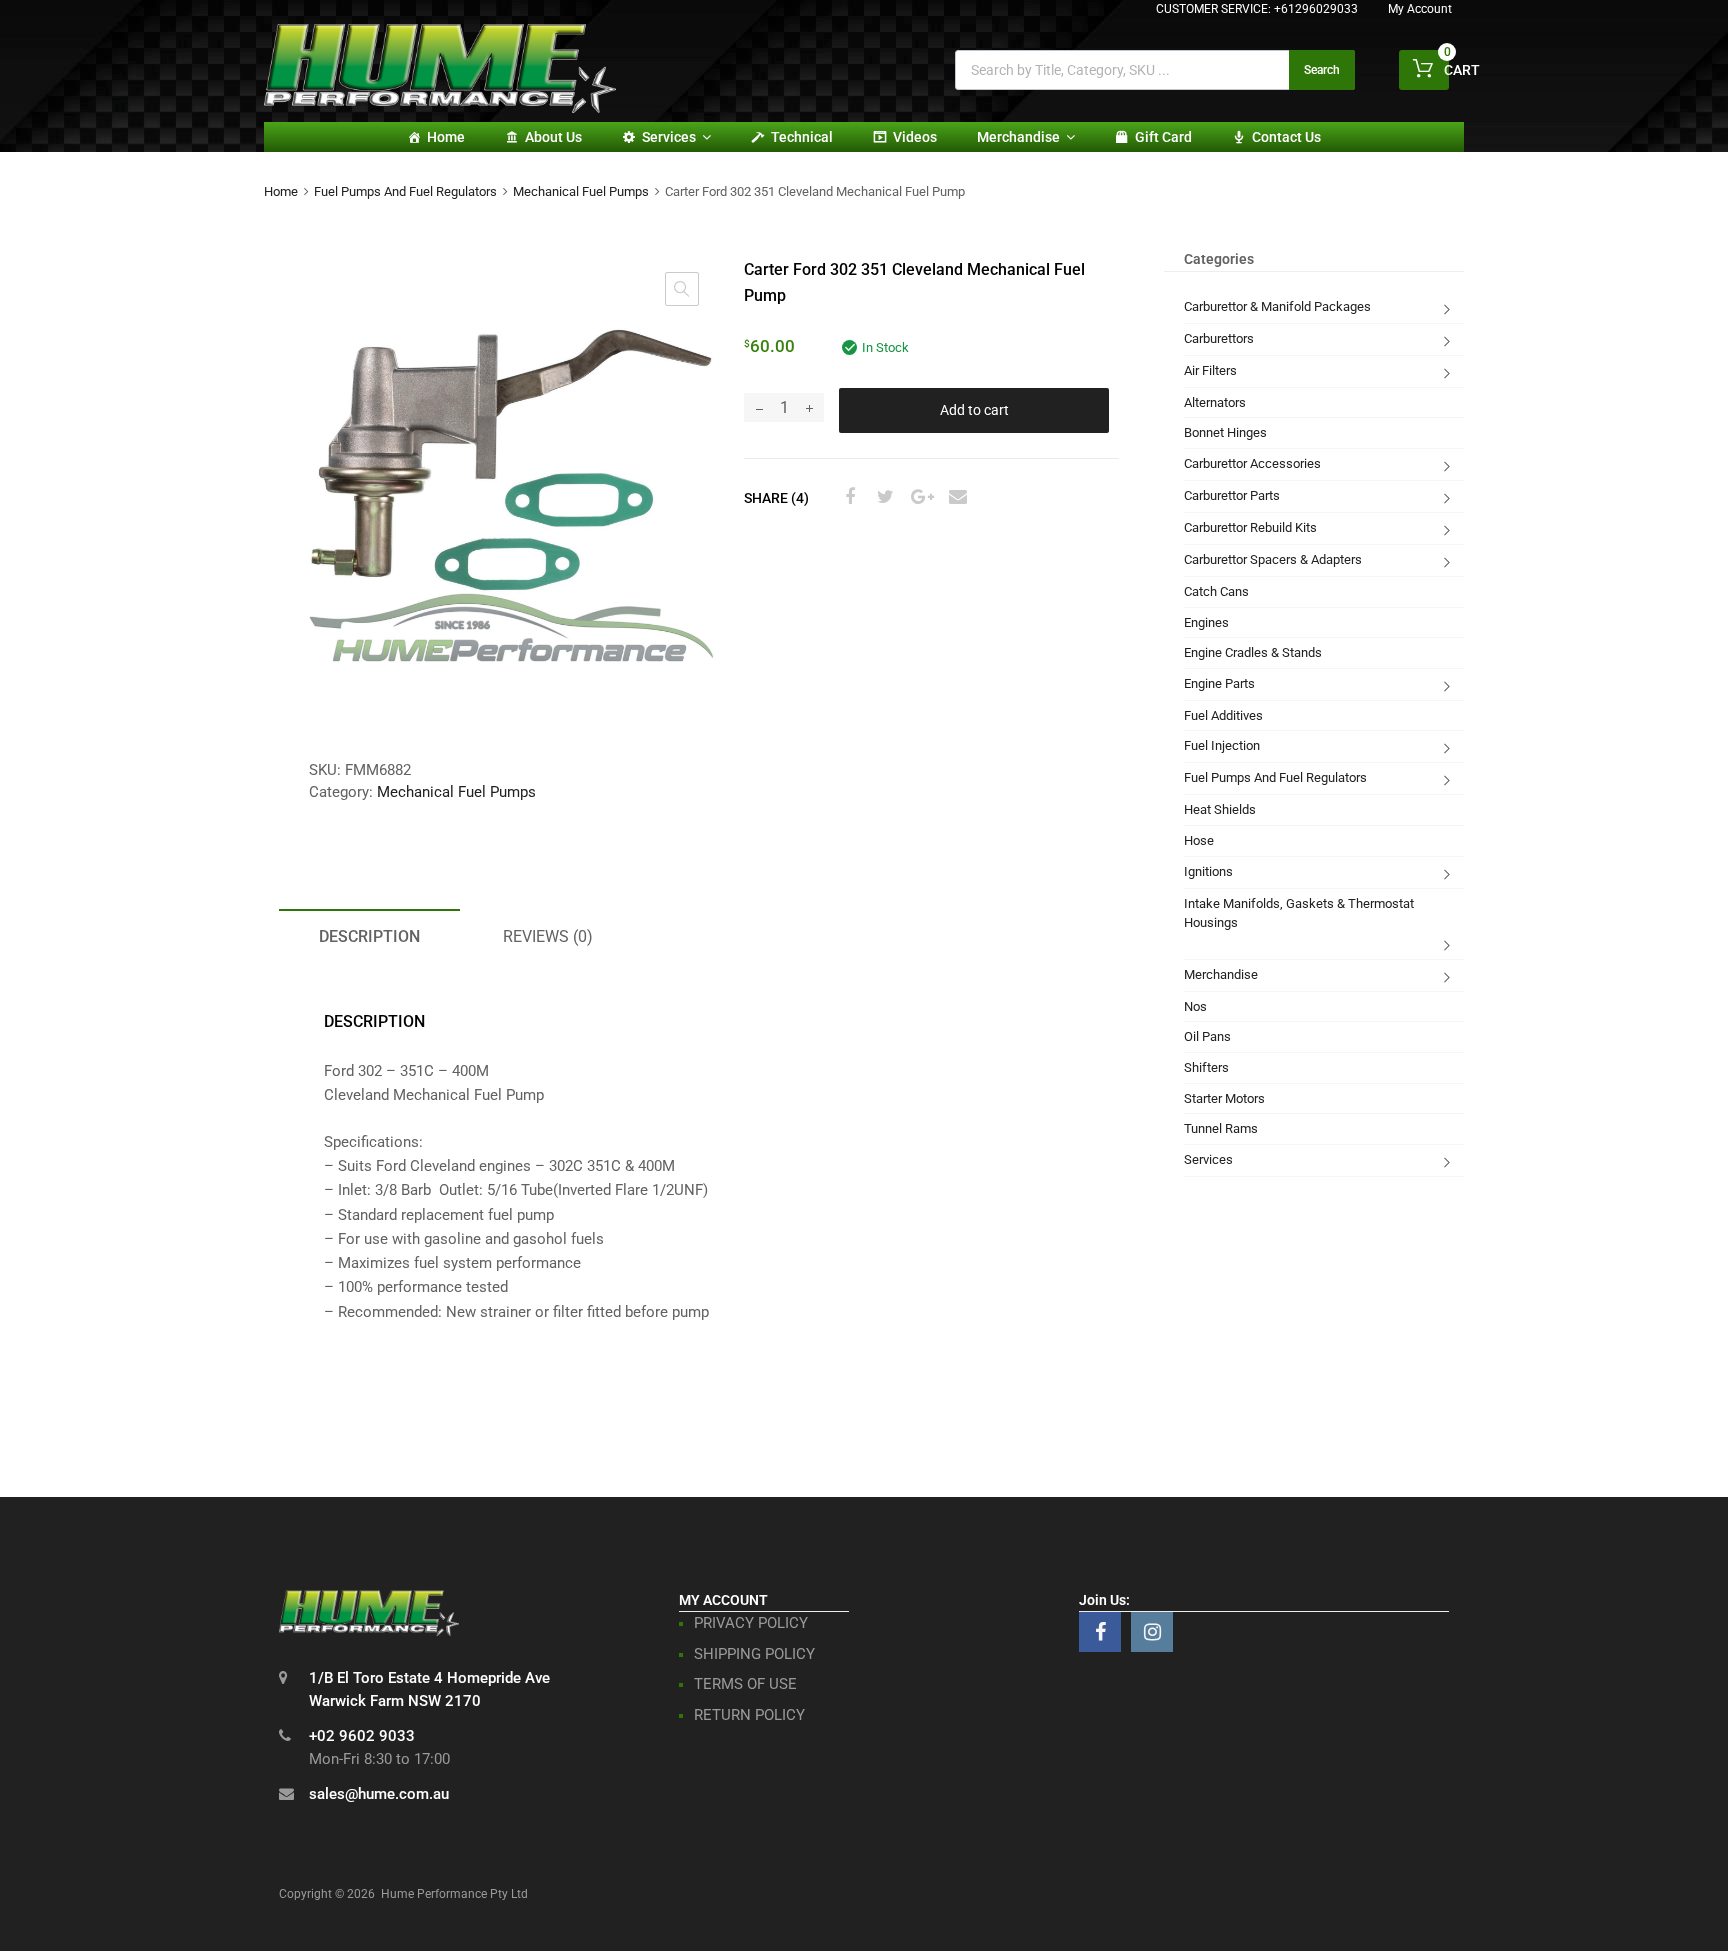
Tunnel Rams (1221, 1128)
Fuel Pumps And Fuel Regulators (405, 191)
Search (1322, 70)
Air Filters (1210, 370)
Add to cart (974, 410)
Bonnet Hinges (1225, 432)
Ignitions (1208, 871)
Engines (1206, 622)
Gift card (1163, 137)
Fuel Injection (1222, 745)
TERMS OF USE (745, 1684)
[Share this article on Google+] (919, 497)
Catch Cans (1216, 591)
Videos (915, 137)
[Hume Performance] (440, 108)
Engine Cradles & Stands (1253, 652)
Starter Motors (1224, 1098)
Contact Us (1286, 137)
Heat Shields (1220, 809)
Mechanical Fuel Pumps (581, 191)
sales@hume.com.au (379, 1794)
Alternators (1215, 402)
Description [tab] (369, 936)
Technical (802, 137)
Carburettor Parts (1232, 495)
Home (446, 137)
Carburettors (1219, 338)
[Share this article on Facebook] (847, 497)
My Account (1420, 9)
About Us (553, 137)
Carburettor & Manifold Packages (1277, 306)
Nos (1195, 1006)
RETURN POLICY (749, 1715)
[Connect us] (1100, 1632)
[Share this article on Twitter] (883, 497)
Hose (1199, 840)
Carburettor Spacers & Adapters (1273, 559)
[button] (682, 289)
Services (669, 137)
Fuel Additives (1223, 715)
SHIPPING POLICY (754, 1654)
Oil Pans (1207, 1036)
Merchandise (1018, 137)
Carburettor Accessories (1252, 463)
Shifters (1206, 1067)
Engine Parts (1219, 683)
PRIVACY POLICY (751, 1623)
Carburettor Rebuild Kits (1250, 527)
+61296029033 (1316, 9)
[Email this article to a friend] (955, 497)
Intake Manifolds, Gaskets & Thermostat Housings (1299, 913)
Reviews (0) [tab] (548, 936)
